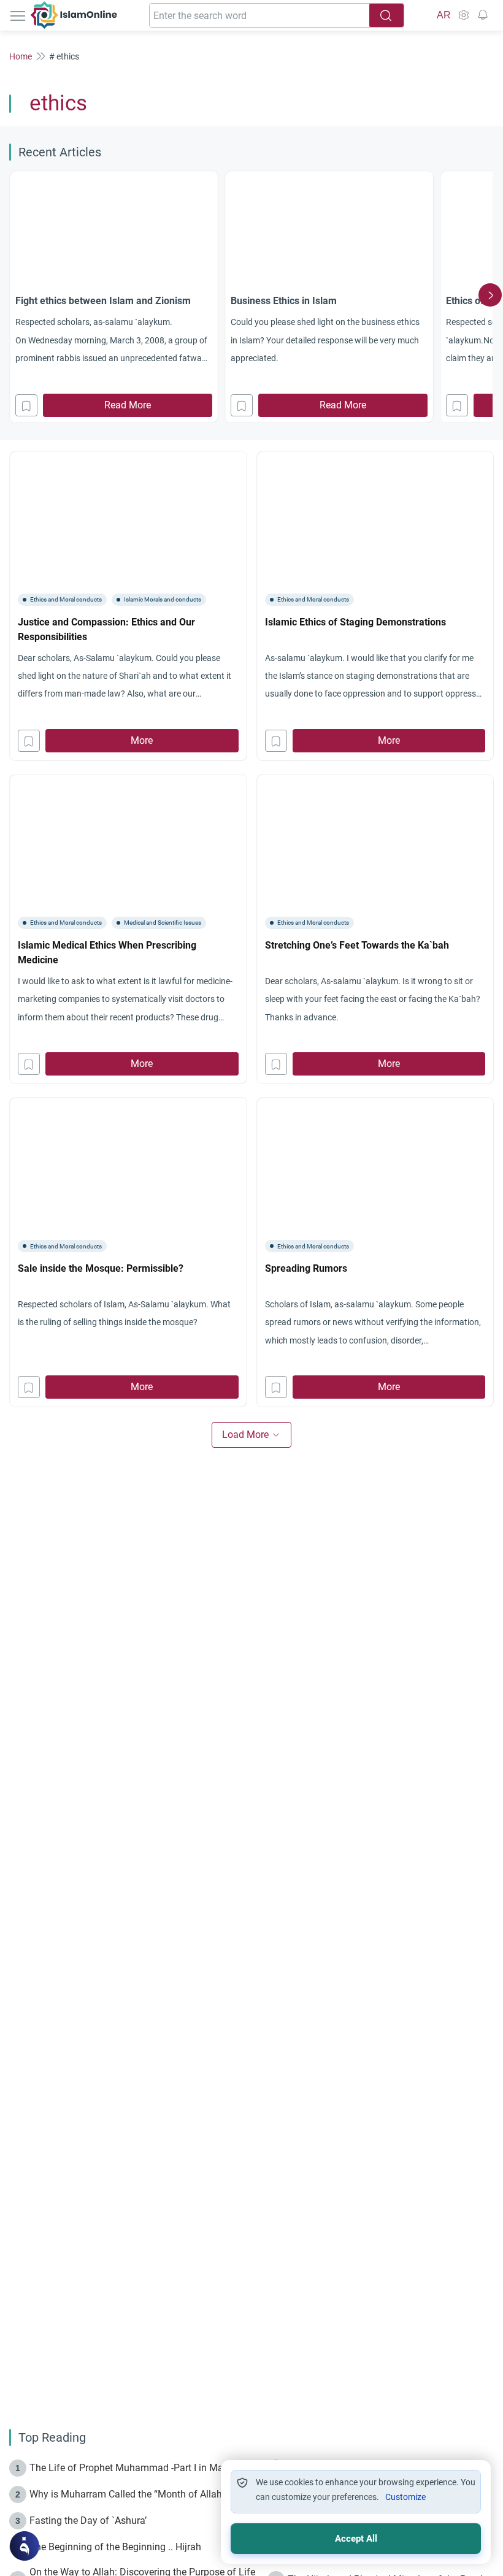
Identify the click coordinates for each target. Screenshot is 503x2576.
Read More (128, 405)
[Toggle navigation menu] (19, 15)
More (142, 740)
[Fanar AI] (25, 2546)
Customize (405, 2497)
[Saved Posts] (483, 15)
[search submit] (386, 15)
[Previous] (13, 295)
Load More (245, 1435)
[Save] (26, 405)
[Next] (490, 295)
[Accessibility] (463, 15)
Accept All (356, 2539)
